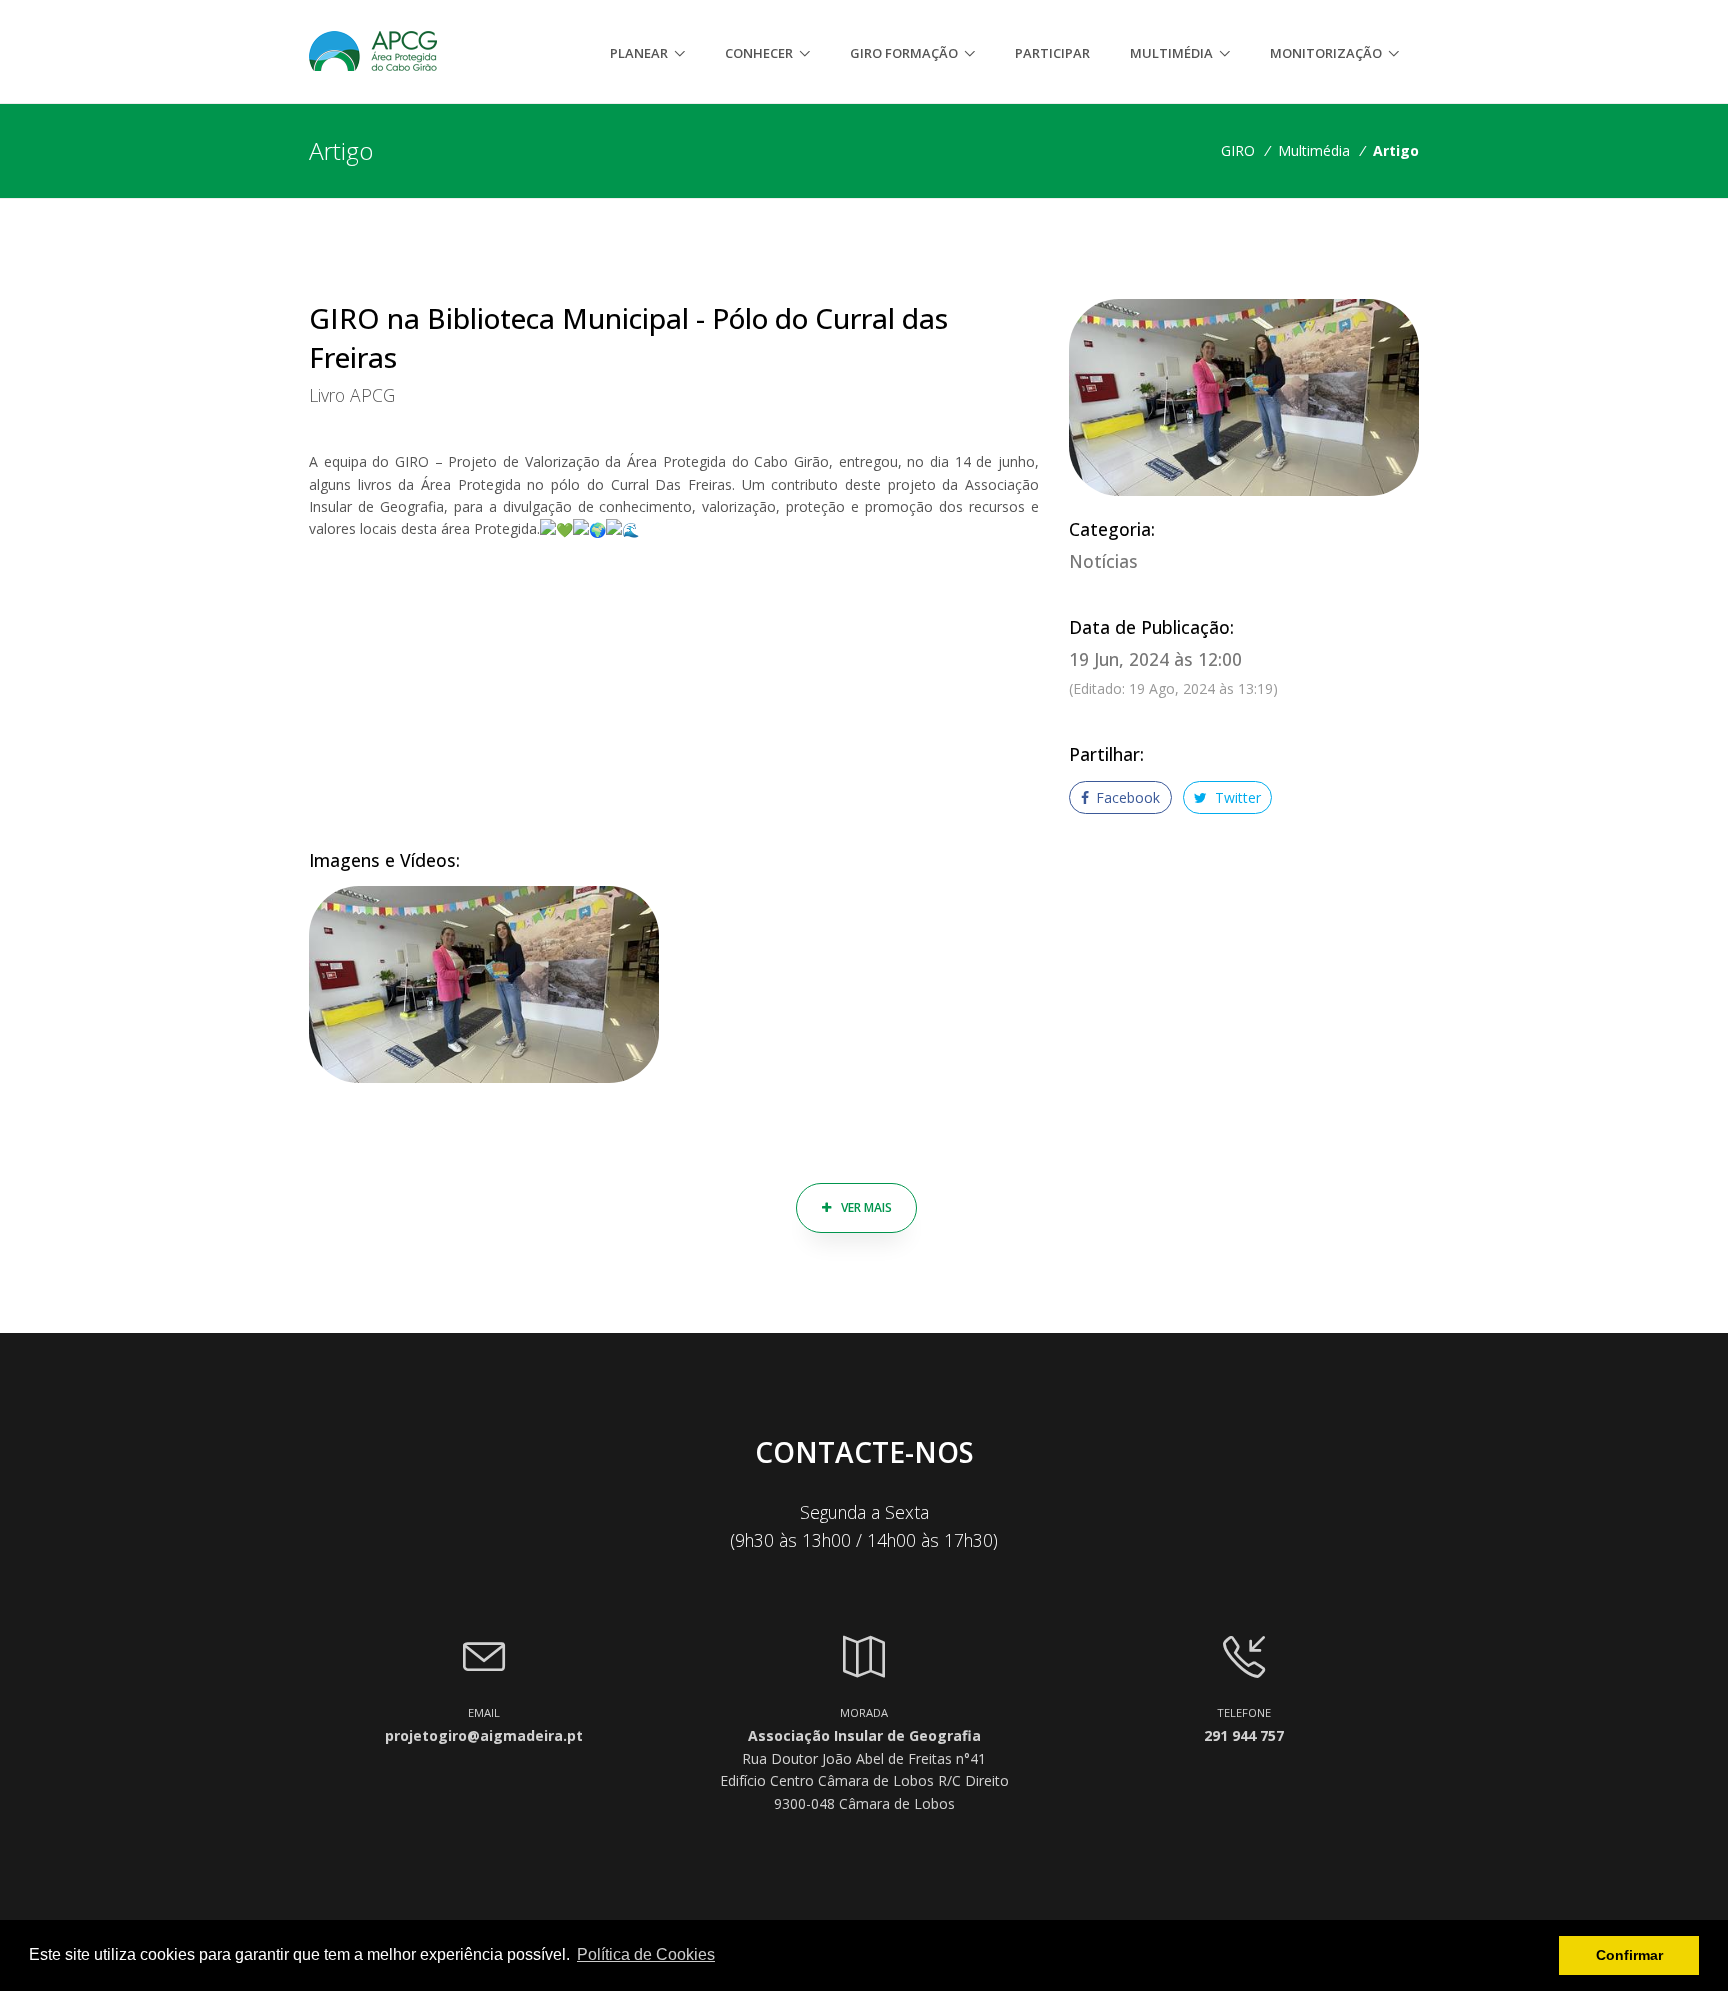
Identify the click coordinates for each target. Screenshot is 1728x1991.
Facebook (1126, 797)
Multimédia (1171, 53)
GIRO (1238, 150)
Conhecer (759, 53)
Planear (639, 53)
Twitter (1236, 797)
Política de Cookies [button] (646, 1954)
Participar (1052, 53)
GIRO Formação (904, 53)
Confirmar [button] (1629, 1955)
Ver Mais (865, 1207)
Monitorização (1326, 53)
